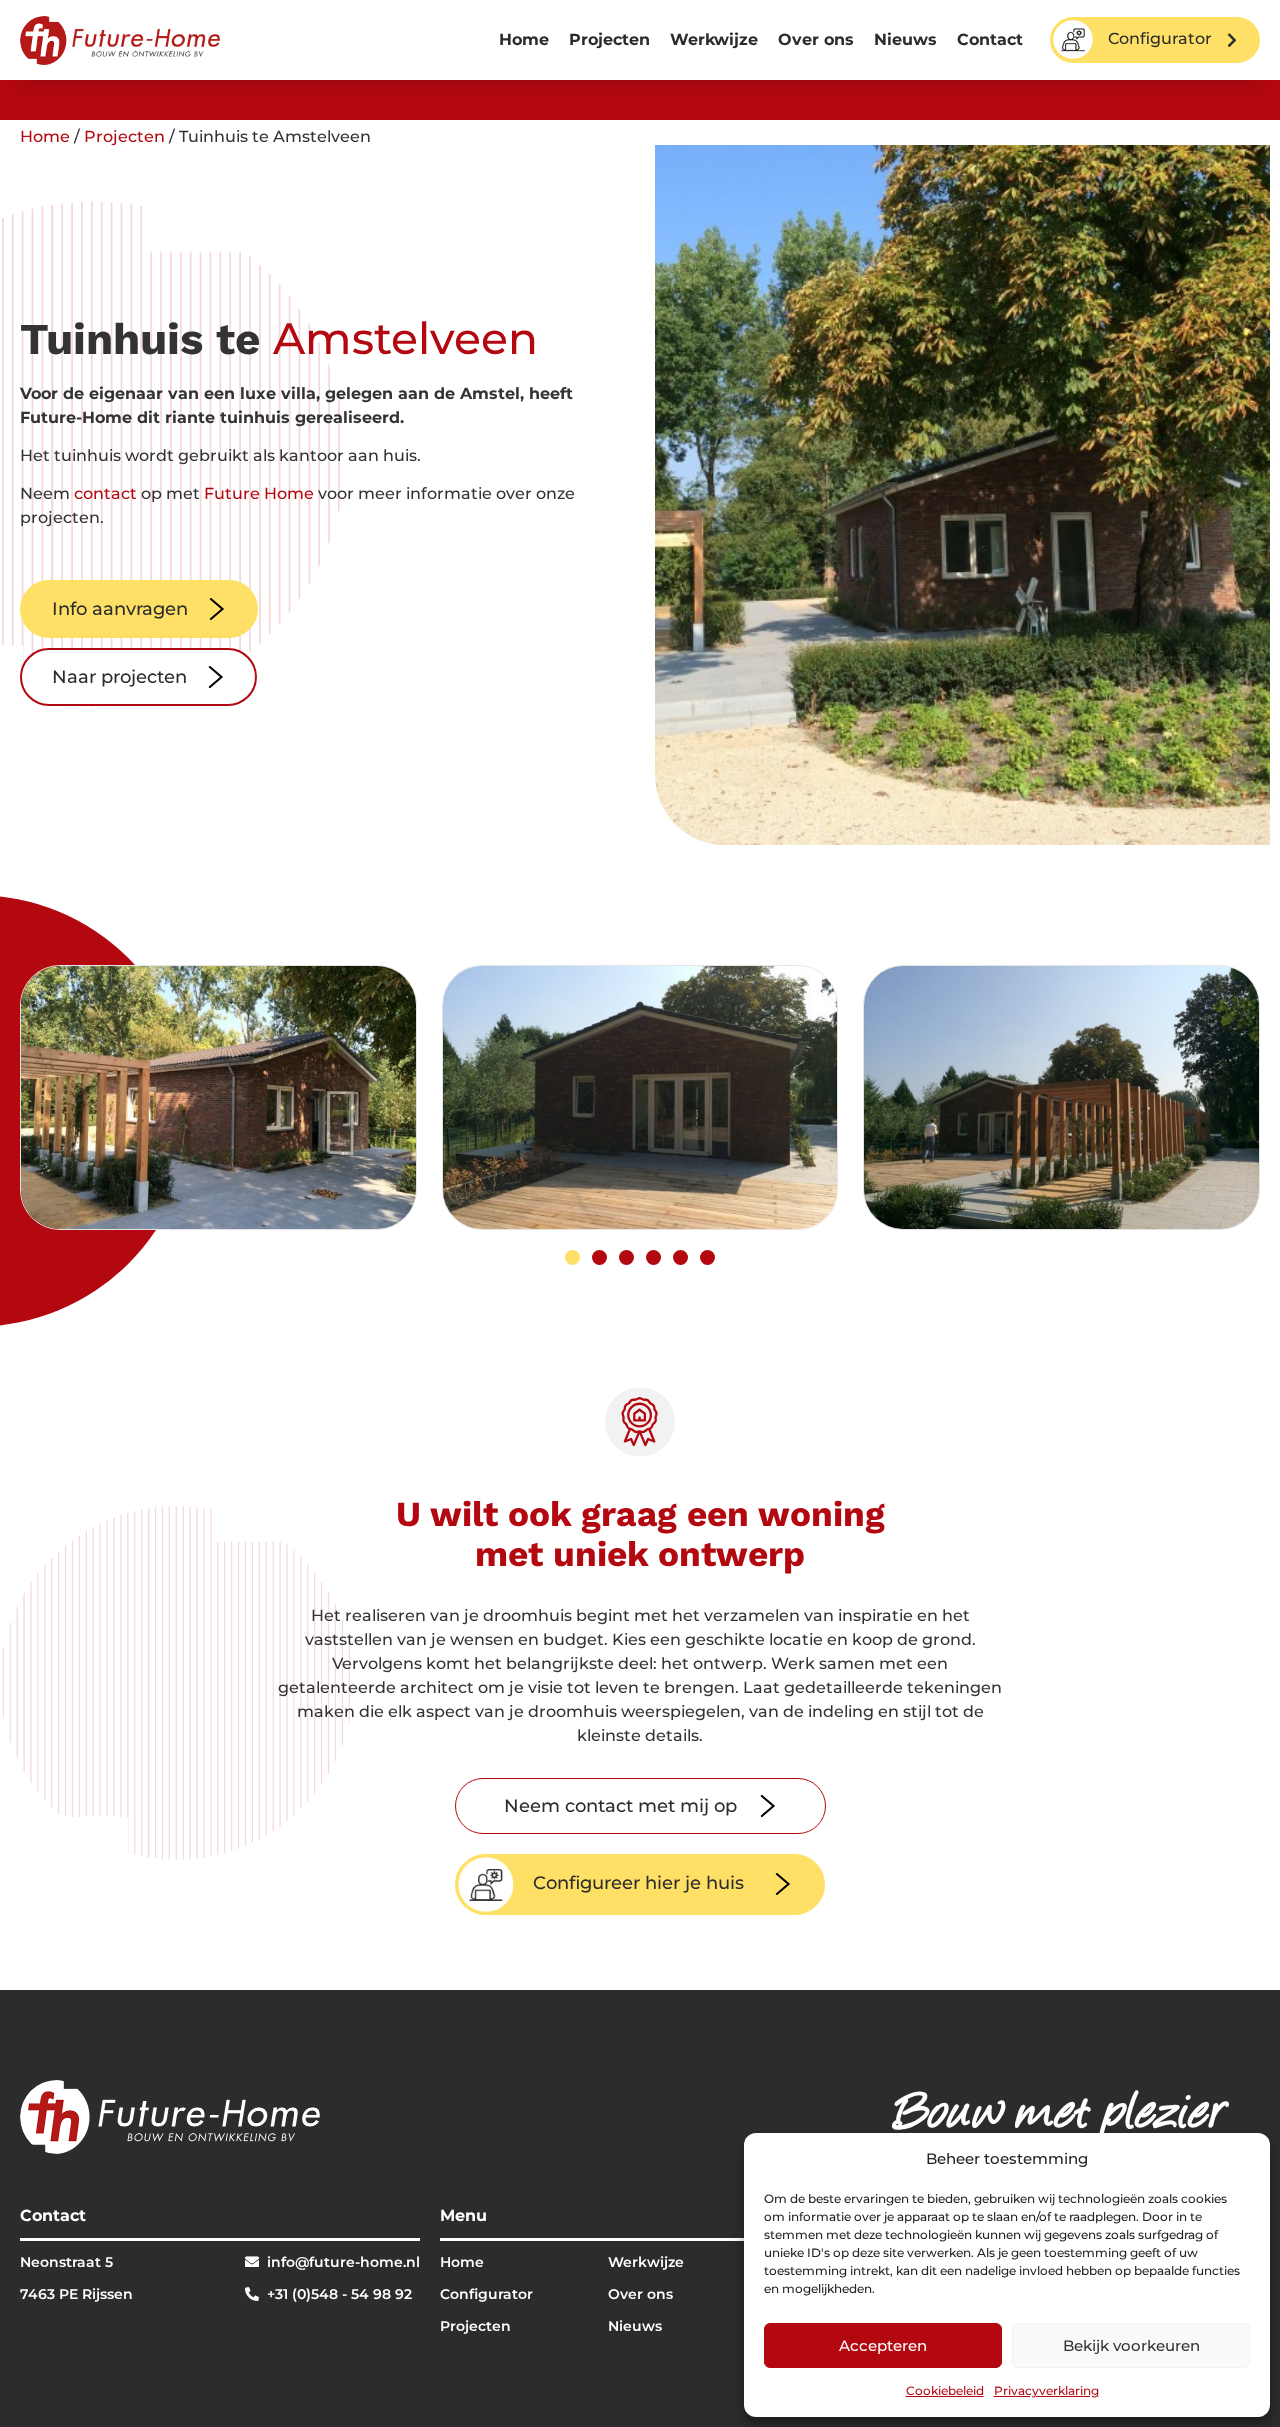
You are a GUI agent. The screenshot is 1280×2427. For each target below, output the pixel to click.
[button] (572, 1257)
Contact (990, 39)
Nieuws (905, 39)
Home (524, 39)
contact (105, 493)
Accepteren (883, 2345)
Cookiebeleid (945, 2390)
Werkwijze (714, 39)
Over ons (816, 39)
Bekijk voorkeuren (1131, 2345)
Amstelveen (405, 338)
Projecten (609, 39)
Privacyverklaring (1046, 2390)
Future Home (259, 493)
